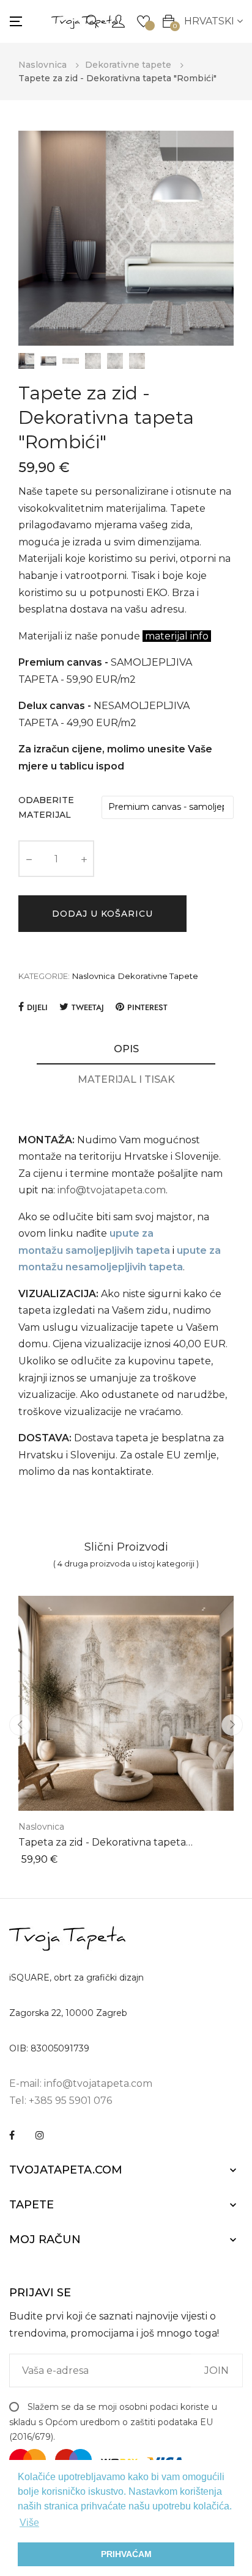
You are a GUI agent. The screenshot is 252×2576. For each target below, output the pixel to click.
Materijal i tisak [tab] (126, 1079)
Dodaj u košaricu (102, 914)
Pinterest (147, 1007)
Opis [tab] (126, 1049)
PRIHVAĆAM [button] (126, 2554)
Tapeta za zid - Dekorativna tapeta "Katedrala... (102, 1843)
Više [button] (29, 2523)
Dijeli (37, 1007)
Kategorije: (44, 976)
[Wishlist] (143, 20)
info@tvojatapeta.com (112, 1190)
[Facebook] (12, 2135)
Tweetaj (88, 1007)
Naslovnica (94, 976)
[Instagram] (40, 2135)
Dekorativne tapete (158, 976)
